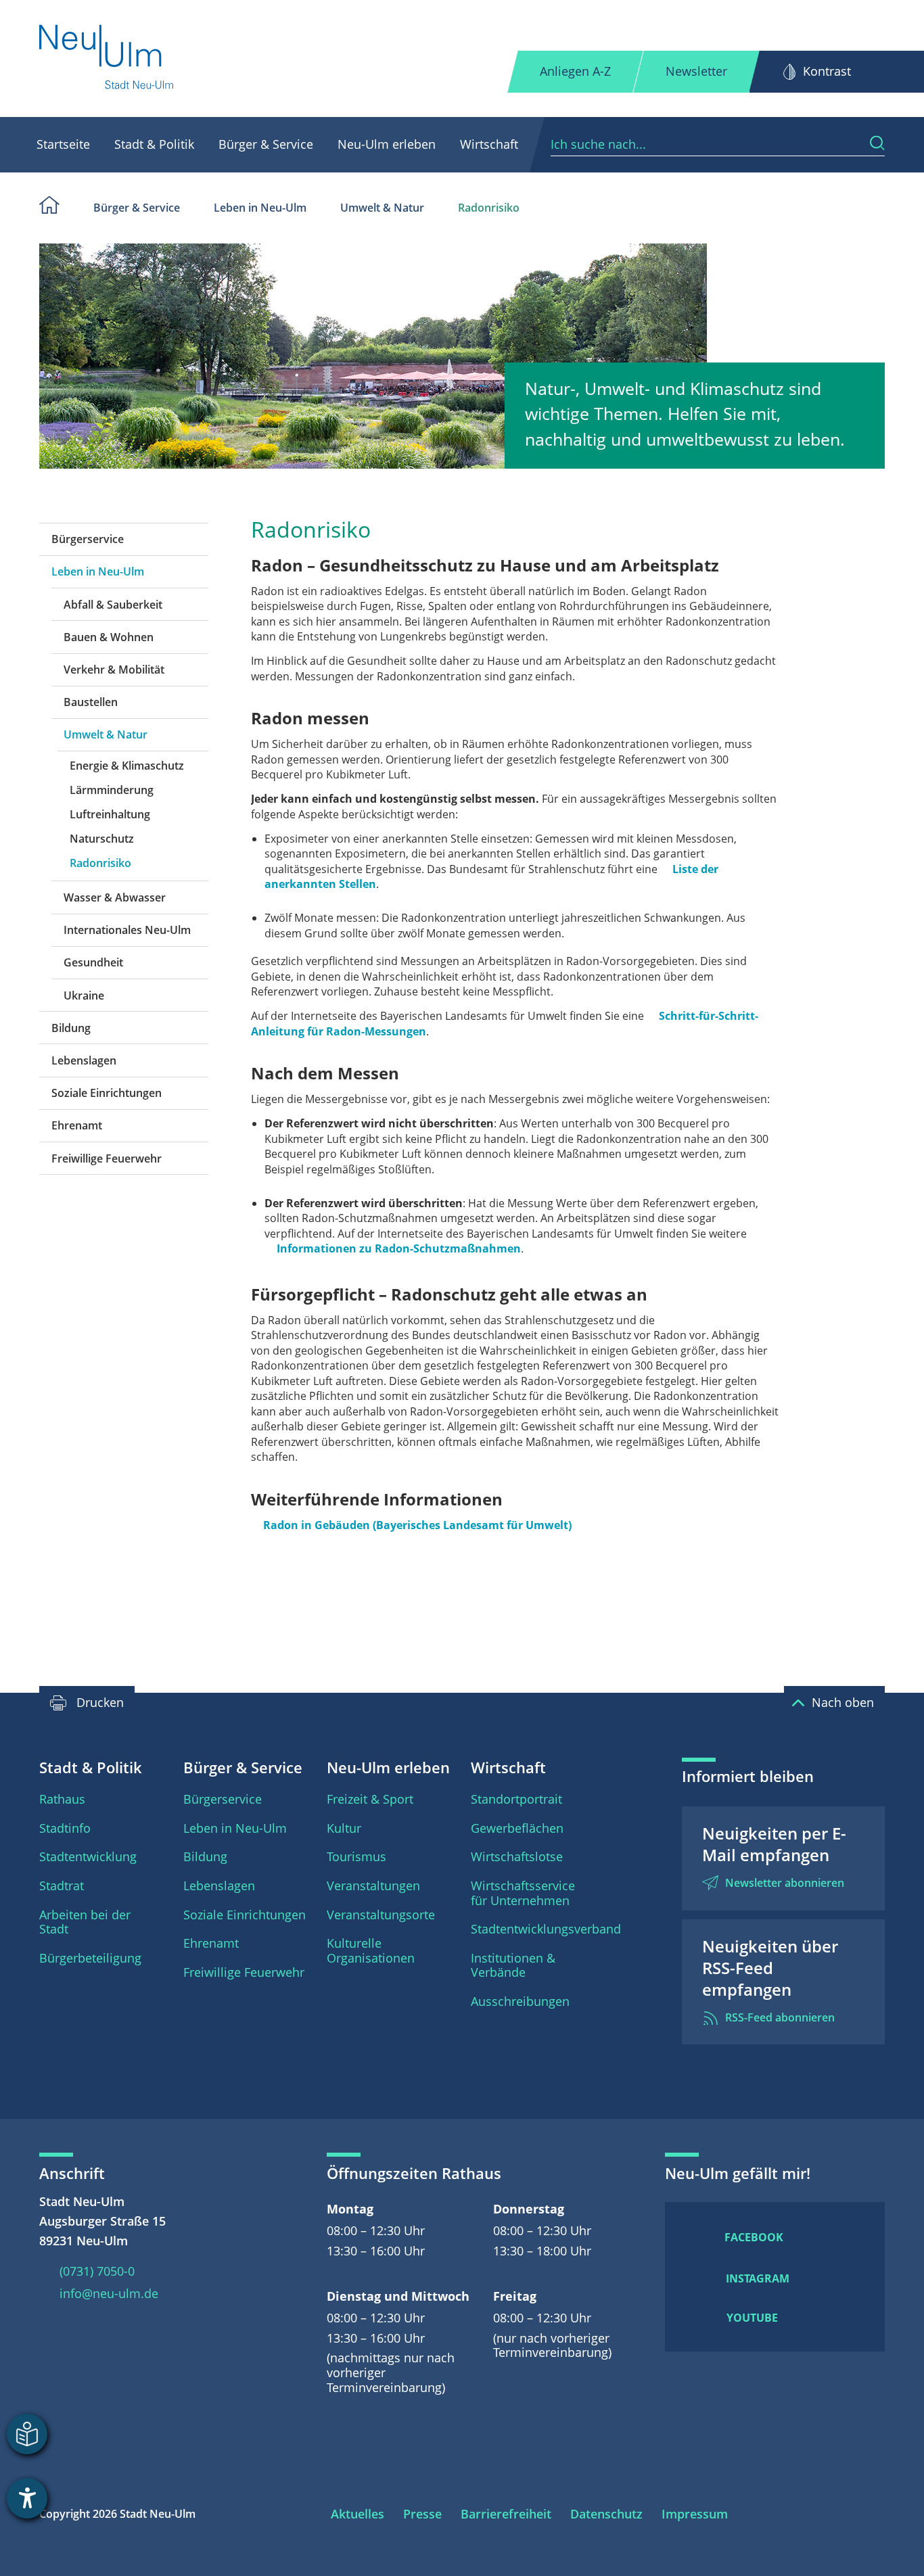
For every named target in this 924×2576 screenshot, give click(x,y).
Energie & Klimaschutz (127, 766)
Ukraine (84, 996)
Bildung (71, 1028)
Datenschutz (606, 2514)
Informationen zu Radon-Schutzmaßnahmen (399, 1248)
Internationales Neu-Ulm (127, 930)
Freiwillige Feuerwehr (107, 1158)
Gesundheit (93, 962)
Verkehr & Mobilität (114, 670)
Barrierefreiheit (506, 2514)
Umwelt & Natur (382, 208)
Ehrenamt (77, 1125)
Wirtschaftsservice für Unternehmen (523, 1893)
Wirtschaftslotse (517, 1856)
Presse (422, 2514)
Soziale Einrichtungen (107, 1093)
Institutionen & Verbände (513, 1965)
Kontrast (827, 71)
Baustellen (91, 702)
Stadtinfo (65, 1828)
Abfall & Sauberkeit (113, 605)
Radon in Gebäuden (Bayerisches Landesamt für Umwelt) (417, 1525)
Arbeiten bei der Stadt (85, 1922)
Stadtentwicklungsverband (546, 1929)
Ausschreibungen (520, 2001)
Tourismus (356, 1856)
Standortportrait (516, 1799)
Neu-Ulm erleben (387, 144)
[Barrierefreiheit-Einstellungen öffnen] (27, 2498)
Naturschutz (102, 839)
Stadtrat (62, 1886)
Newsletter (696, 71)
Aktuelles (357, 2514)
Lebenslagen (84, 1060)
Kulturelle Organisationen (371, 1950)
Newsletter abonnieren (785, 1883)
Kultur (344, 1828)
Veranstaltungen (373, 1886)
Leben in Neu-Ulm (260, 208)
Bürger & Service (266, 144)
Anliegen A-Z (575, 71)
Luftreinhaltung (110, 814)
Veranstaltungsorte (381, 1915)
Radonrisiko (489, 208)
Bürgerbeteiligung (90, 1958)
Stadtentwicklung (88, 1856)
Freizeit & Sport (370, 1799)
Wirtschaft (489, 144)
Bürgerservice (88, 539)
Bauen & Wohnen (109, 637)
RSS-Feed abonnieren (780, 2017)
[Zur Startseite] (107, 58)
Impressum (695, 2514)
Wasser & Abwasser (115, 897)
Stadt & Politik (154, 144)
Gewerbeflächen (517, 1828)
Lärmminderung (112, 790)
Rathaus (62, 1799)
